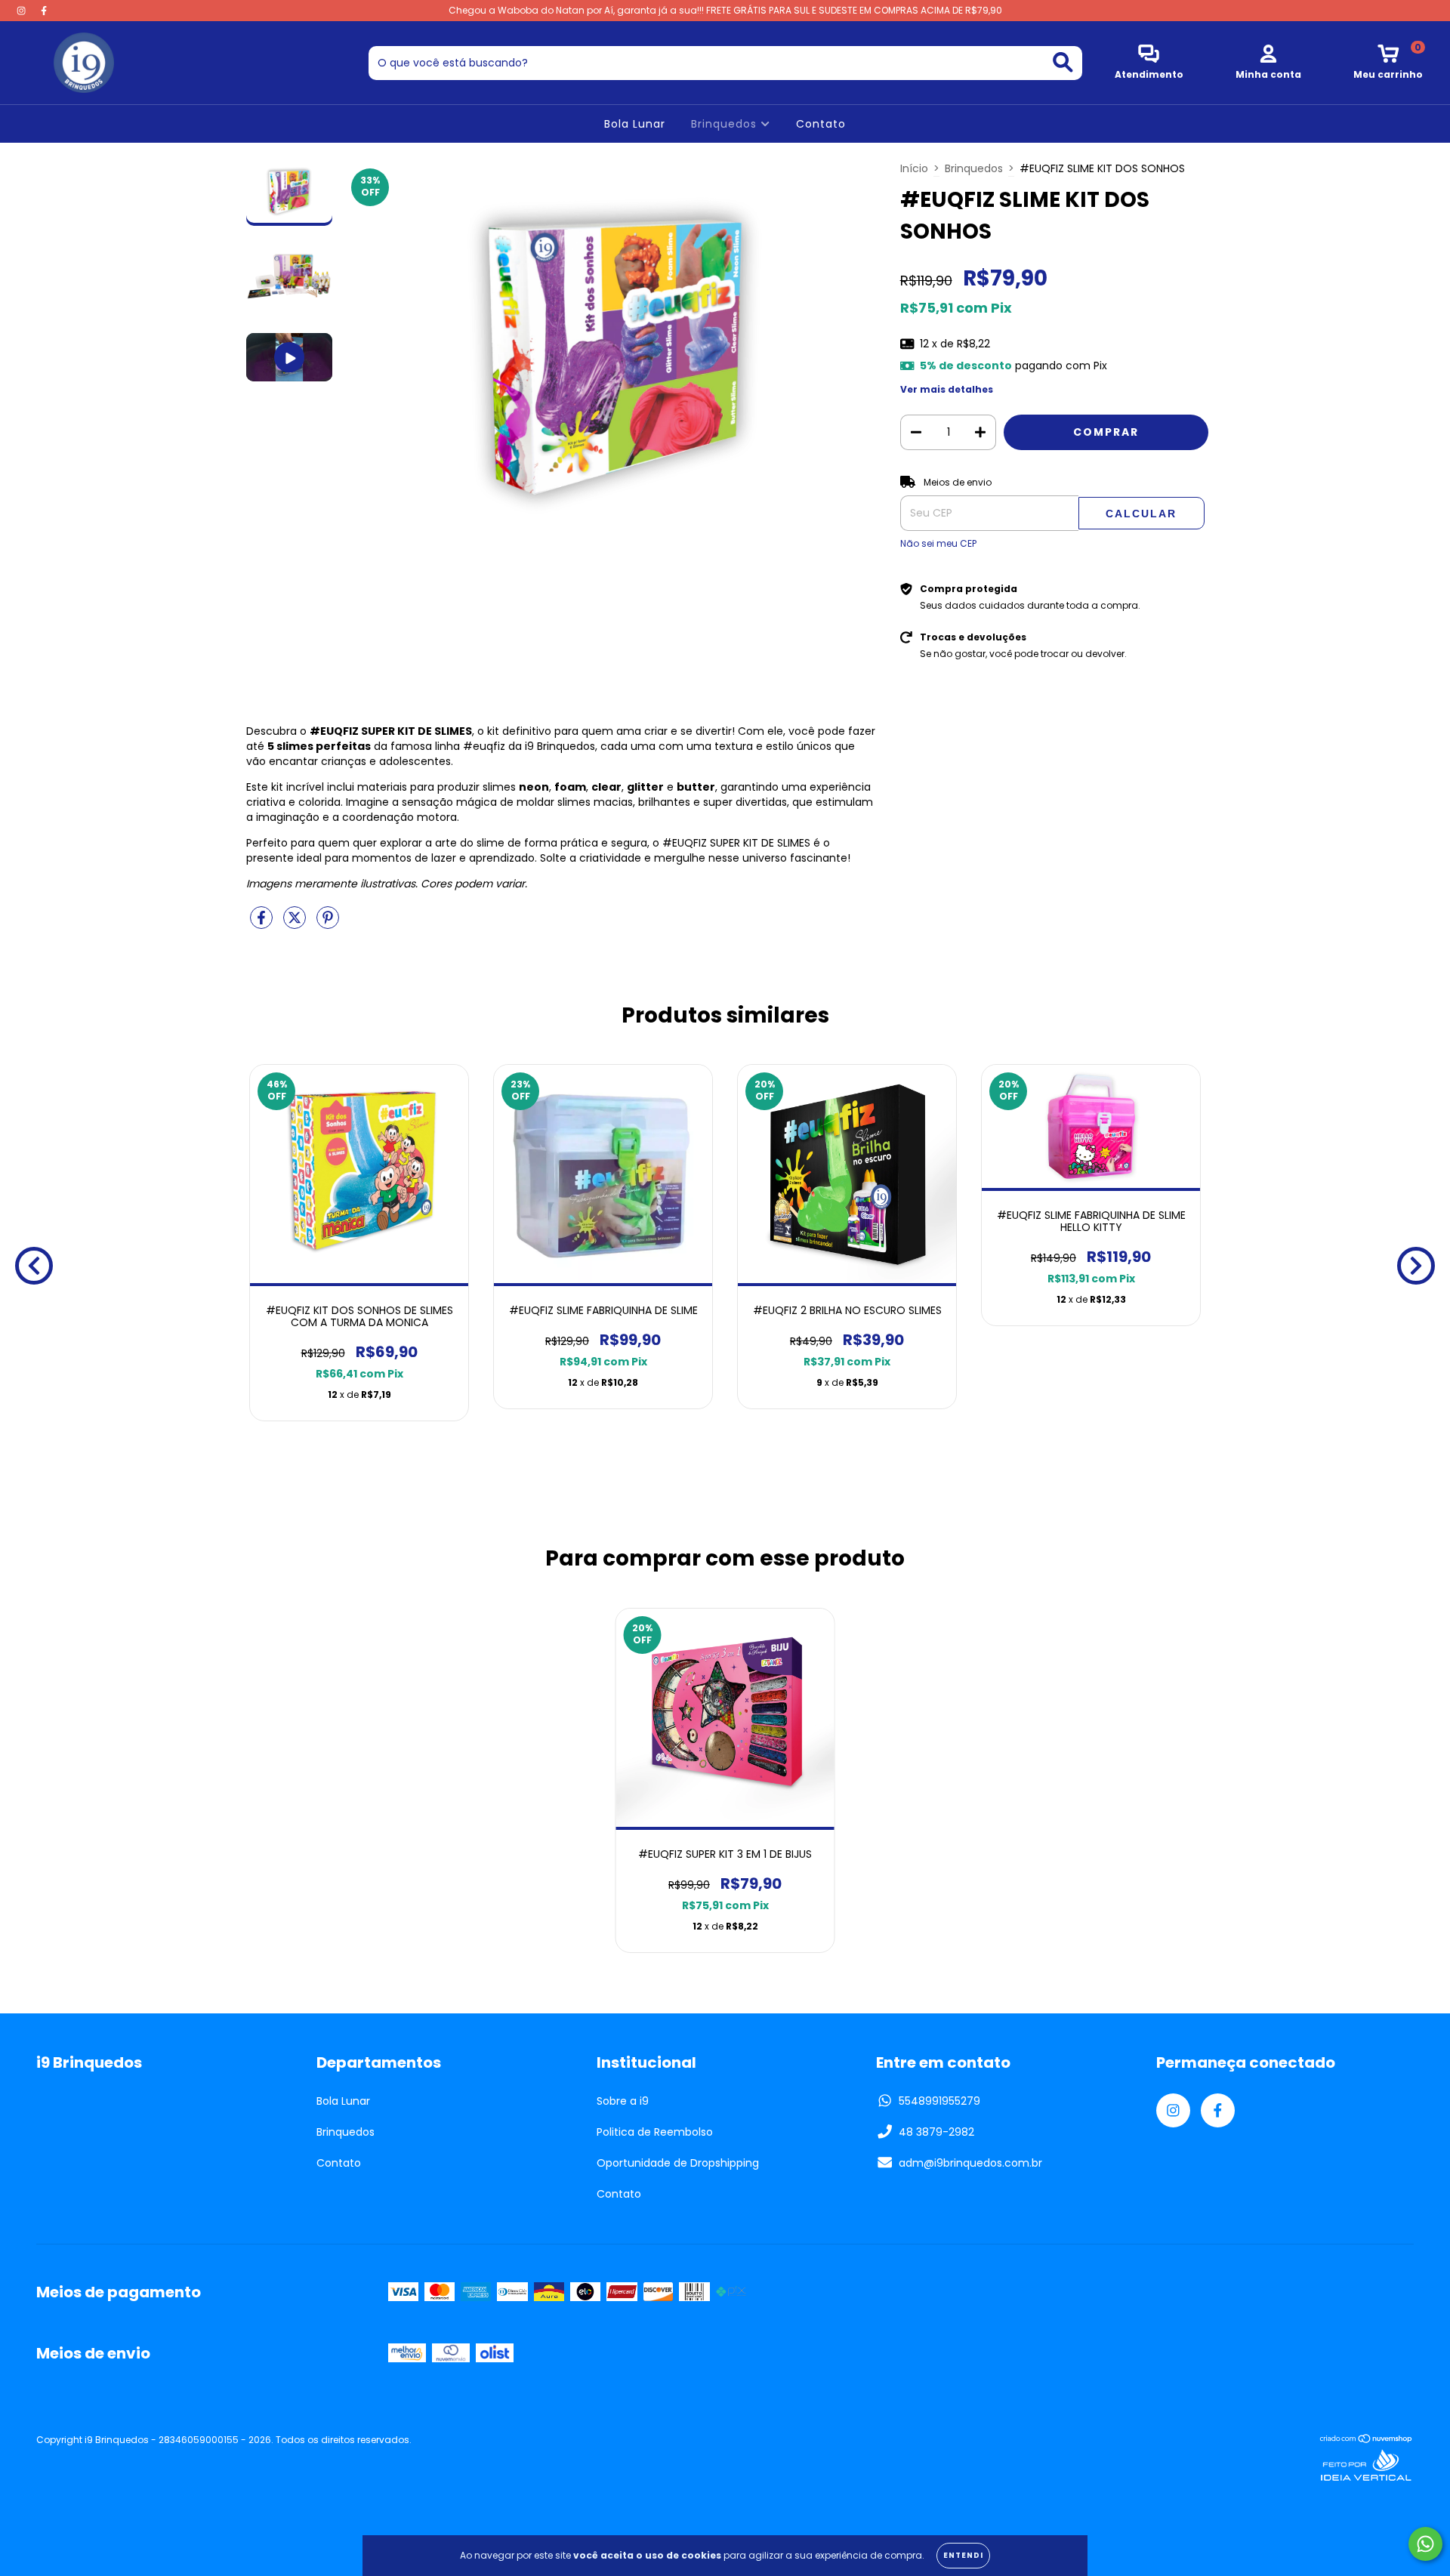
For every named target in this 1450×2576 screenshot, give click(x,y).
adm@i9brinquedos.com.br (970, 2163)
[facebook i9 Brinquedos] (44, 11)
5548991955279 (939, 2101)
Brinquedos (726, 124)
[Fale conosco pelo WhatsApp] (1425, 2544)
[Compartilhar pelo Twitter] (296, 924)
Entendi (963, 2555)
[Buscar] (1063, 62)
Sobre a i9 (623, 2101)
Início (914, 168)
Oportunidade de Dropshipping (678, 2163)
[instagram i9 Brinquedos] (23, 11)
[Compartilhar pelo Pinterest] (328, 924)
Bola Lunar (635, 124)
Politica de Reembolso (655, 2132)
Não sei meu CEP (938, 543)
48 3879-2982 (936, 2132)
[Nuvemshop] (1367, 2440)
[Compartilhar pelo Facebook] (263, 924)
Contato (821, 124)
